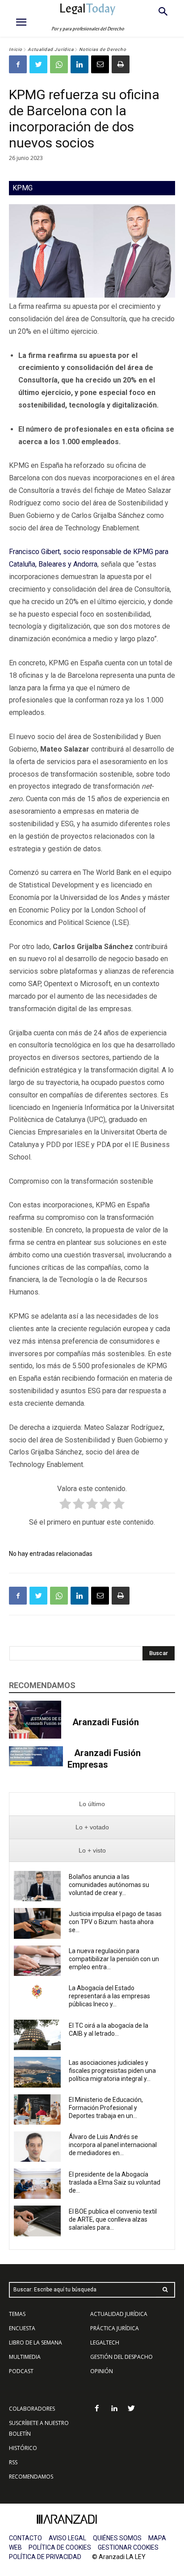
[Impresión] (121, 64)
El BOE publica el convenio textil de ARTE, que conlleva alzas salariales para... (113, 2219)
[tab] (92, 1804)
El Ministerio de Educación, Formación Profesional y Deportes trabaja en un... (106, 2108)
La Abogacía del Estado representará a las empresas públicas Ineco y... (109, 1996)
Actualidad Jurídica (51, 49)
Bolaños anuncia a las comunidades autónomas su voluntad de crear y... (109, 1885)
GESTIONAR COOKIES (128, 2547)
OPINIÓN (102, 2371)
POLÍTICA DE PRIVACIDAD (45, 2557)
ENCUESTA (22, 2328)
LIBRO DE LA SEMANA (36, 2343)
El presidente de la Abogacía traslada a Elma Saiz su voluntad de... (115, 2182)
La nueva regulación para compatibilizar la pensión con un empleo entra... (114, 1959)
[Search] (165, 2290)
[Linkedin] (79, 64)
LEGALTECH (105, 2343)
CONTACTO (25, 2538)
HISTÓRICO (23, 2448)
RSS (13, 2462)
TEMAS (17, 2314)
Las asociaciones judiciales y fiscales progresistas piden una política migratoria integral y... (112, 2071)
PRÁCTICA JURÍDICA (115, 2328)
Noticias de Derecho (103, 49)
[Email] (100, 64)
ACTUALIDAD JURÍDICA (119, 2314)
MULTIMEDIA (25, 2357)
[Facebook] (18, 64)
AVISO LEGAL (67, 2538)
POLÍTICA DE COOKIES (60, 2547)
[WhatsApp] (59, 64)
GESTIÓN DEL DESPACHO (121, 2357)
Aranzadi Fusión (106, 1722)
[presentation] (92, 1804)
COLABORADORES (32, 2409)
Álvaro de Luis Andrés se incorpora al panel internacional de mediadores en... (113, 2145)
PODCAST (21, 2371)
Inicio (16, 49)
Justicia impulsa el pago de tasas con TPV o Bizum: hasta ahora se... (115, 1922)
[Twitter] (38, 64)
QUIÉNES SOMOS (117, 2538)
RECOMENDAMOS (31, 2477)
